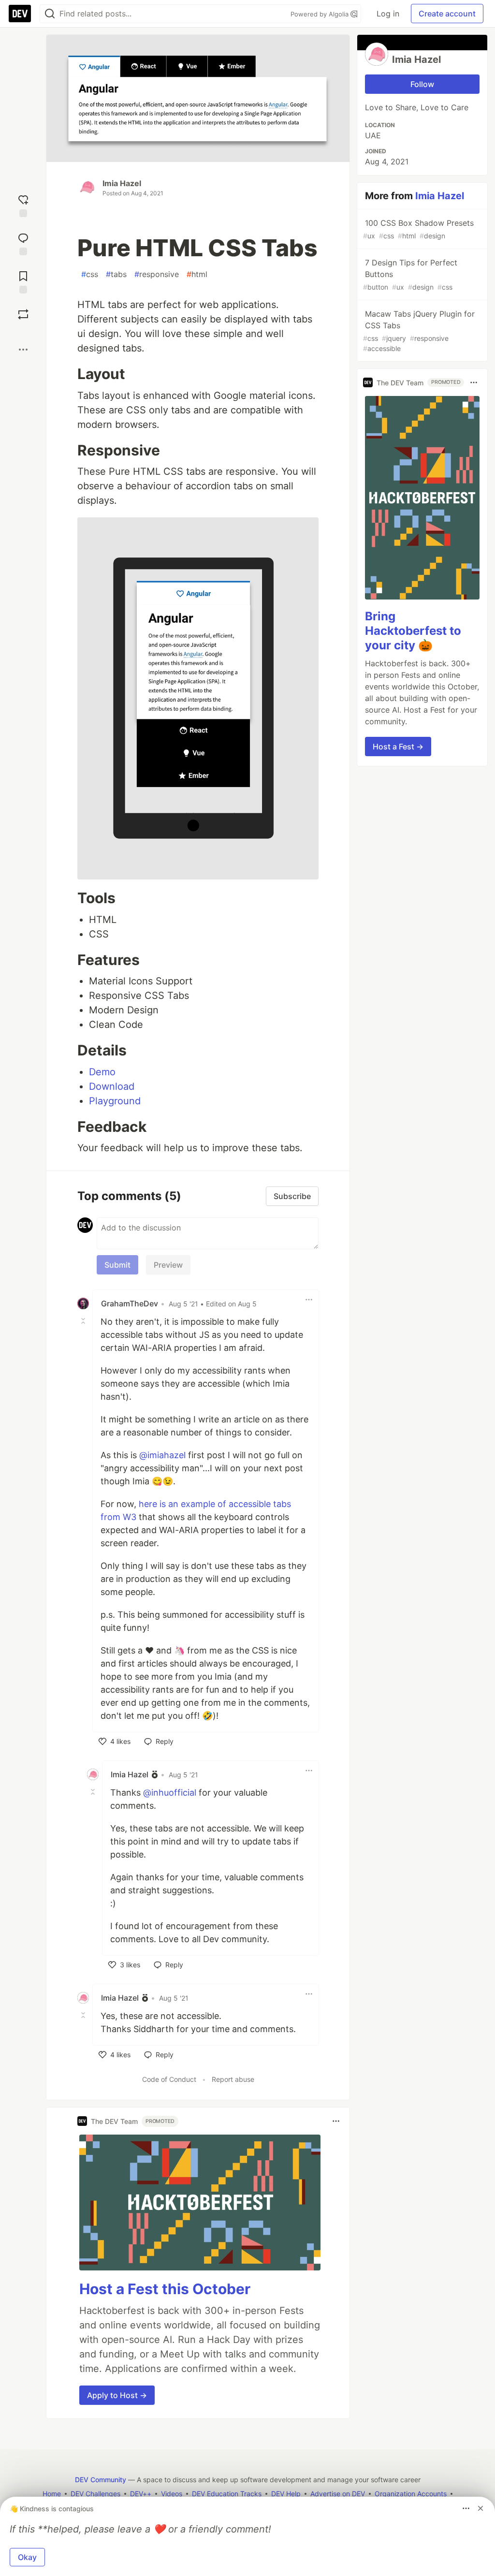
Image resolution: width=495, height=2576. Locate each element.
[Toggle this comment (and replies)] (84, 1321)
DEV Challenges (95, 2494)
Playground (115, 1101)
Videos (172, 2494)
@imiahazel (162, 1455)
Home (52, 2494)
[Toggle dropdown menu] (309, 1300)
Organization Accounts (411, 2494)
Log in (388, 14)
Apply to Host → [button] (117, 2395)
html (197, 274)
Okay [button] (27, 2557)
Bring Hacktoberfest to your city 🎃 (413, 631)
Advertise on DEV (338, 2494)
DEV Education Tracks (227, 2494)
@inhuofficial (170, 1793)
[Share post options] (23, 350)
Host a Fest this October (165, 2289)
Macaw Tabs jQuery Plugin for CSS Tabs (419, 331)
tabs (116, 274)
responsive (157, 274)
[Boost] (23, 314)
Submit (117, 1265)
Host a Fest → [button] (398, 746)
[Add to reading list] (23, 281)
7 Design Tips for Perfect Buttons (410, 274)
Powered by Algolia (320, 14)
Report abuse (233, 2079)
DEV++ (141, 2494)
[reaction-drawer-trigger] (23, 205)
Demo (102, 1072)
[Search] (50, 14)
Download (112, 1086)
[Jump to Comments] (23, 243)
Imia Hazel (122, 183)
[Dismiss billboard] (480, 2508)
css (90, 274)
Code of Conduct (169, 2079)
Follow (422, 84)
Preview (168, 1265)
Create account (447, 14)
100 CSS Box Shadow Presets (418, 229)
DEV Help (286, 2494)
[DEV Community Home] (20, 14)
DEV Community (101, 2480)
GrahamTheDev (130, 1303)
